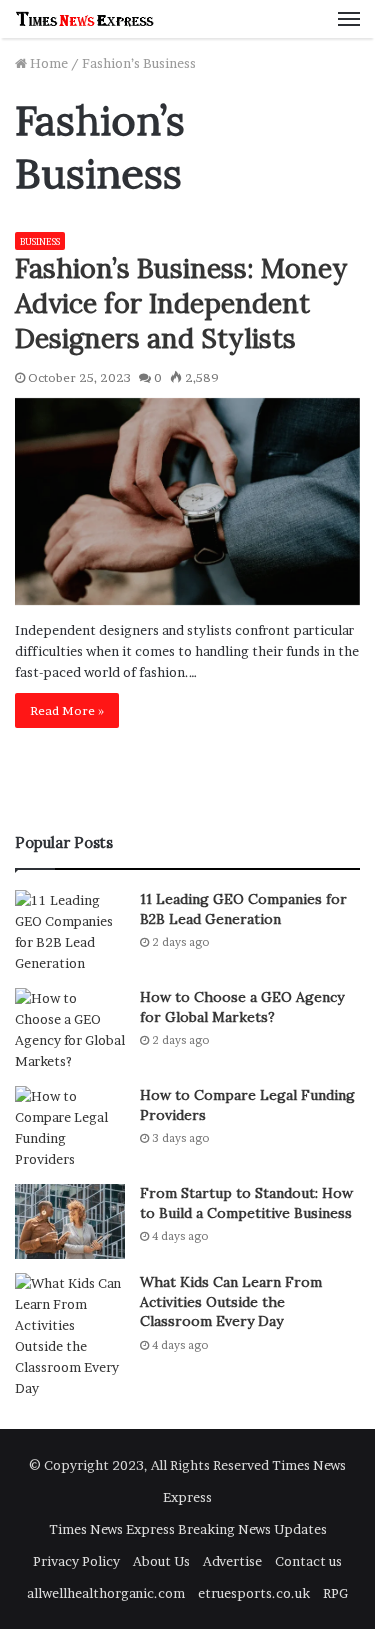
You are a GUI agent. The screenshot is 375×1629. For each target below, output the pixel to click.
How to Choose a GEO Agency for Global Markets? (242, 1007)
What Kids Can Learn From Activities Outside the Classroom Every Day (231, 1301)
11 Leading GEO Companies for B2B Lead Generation (243, 909)
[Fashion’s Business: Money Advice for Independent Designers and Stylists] (187, 502)
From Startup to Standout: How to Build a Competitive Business (246, 1203)
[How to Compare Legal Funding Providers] (70, 1128)
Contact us (308, 1561)
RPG (335, 1593)
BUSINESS (40, 241)
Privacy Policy (76, 1561)
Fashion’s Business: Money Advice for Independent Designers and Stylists (181, 303)
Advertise (232, 1561)
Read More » (67, 710)
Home (47, 63)
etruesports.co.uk (254, 1593)
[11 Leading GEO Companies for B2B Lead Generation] (70, 932)
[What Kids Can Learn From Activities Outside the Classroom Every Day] (70, 1336)
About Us (161, 1561)
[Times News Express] (85, 19)
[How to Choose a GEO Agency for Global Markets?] (70, 1030)
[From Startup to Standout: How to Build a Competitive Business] (70, 1221)
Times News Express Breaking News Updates (188, 1529)
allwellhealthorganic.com (106, 1593)
